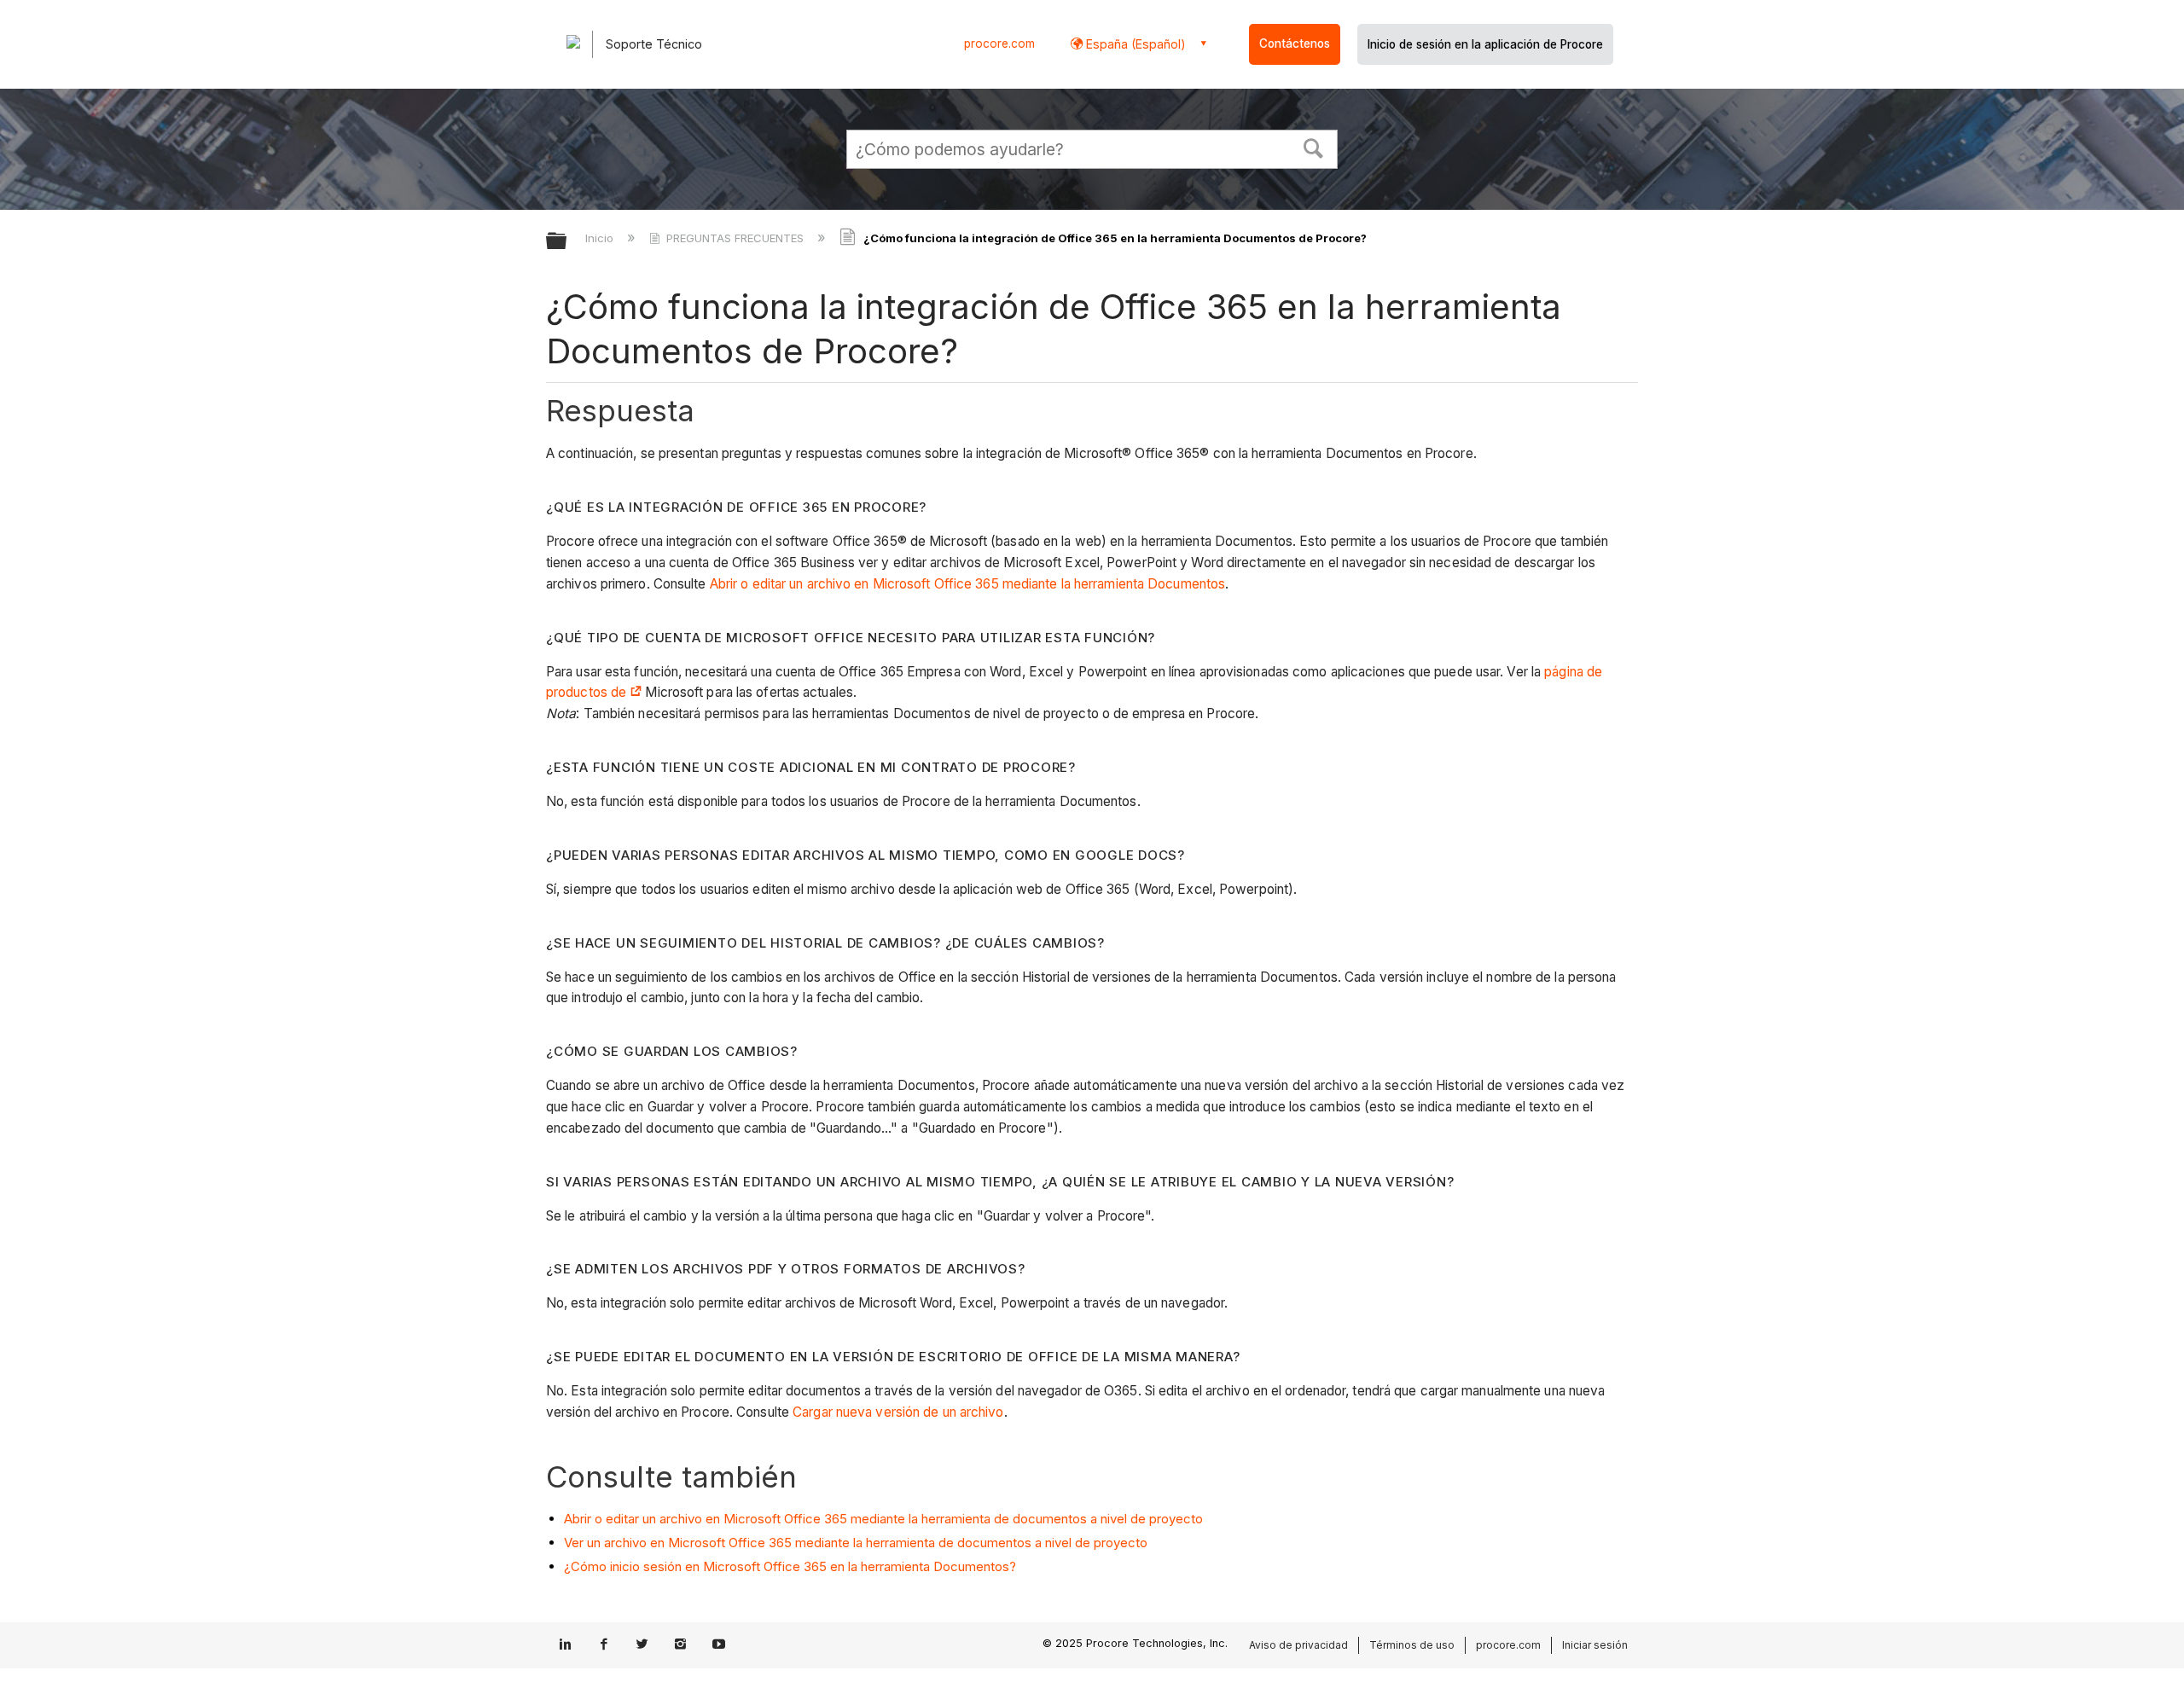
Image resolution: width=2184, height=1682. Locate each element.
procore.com (999, 43)
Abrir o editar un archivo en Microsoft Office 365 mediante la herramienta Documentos (967, 584)
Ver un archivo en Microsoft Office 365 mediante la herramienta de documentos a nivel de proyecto (856, 1543)
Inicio (601, 238)
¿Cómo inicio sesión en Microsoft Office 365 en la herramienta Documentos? (790, 1566)
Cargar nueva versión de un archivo (898, 1412)
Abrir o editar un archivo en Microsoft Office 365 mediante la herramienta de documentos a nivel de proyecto (883, 1519)
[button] (1314, 147)
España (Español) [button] (1134, 44)
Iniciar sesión (1595, 1645)
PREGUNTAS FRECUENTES (735, 238)
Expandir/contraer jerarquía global (567, 242)
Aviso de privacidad (1298, 1645)
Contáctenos (1295, 43)
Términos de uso (1412, 1645)
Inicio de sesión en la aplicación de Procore (1485, 44)
